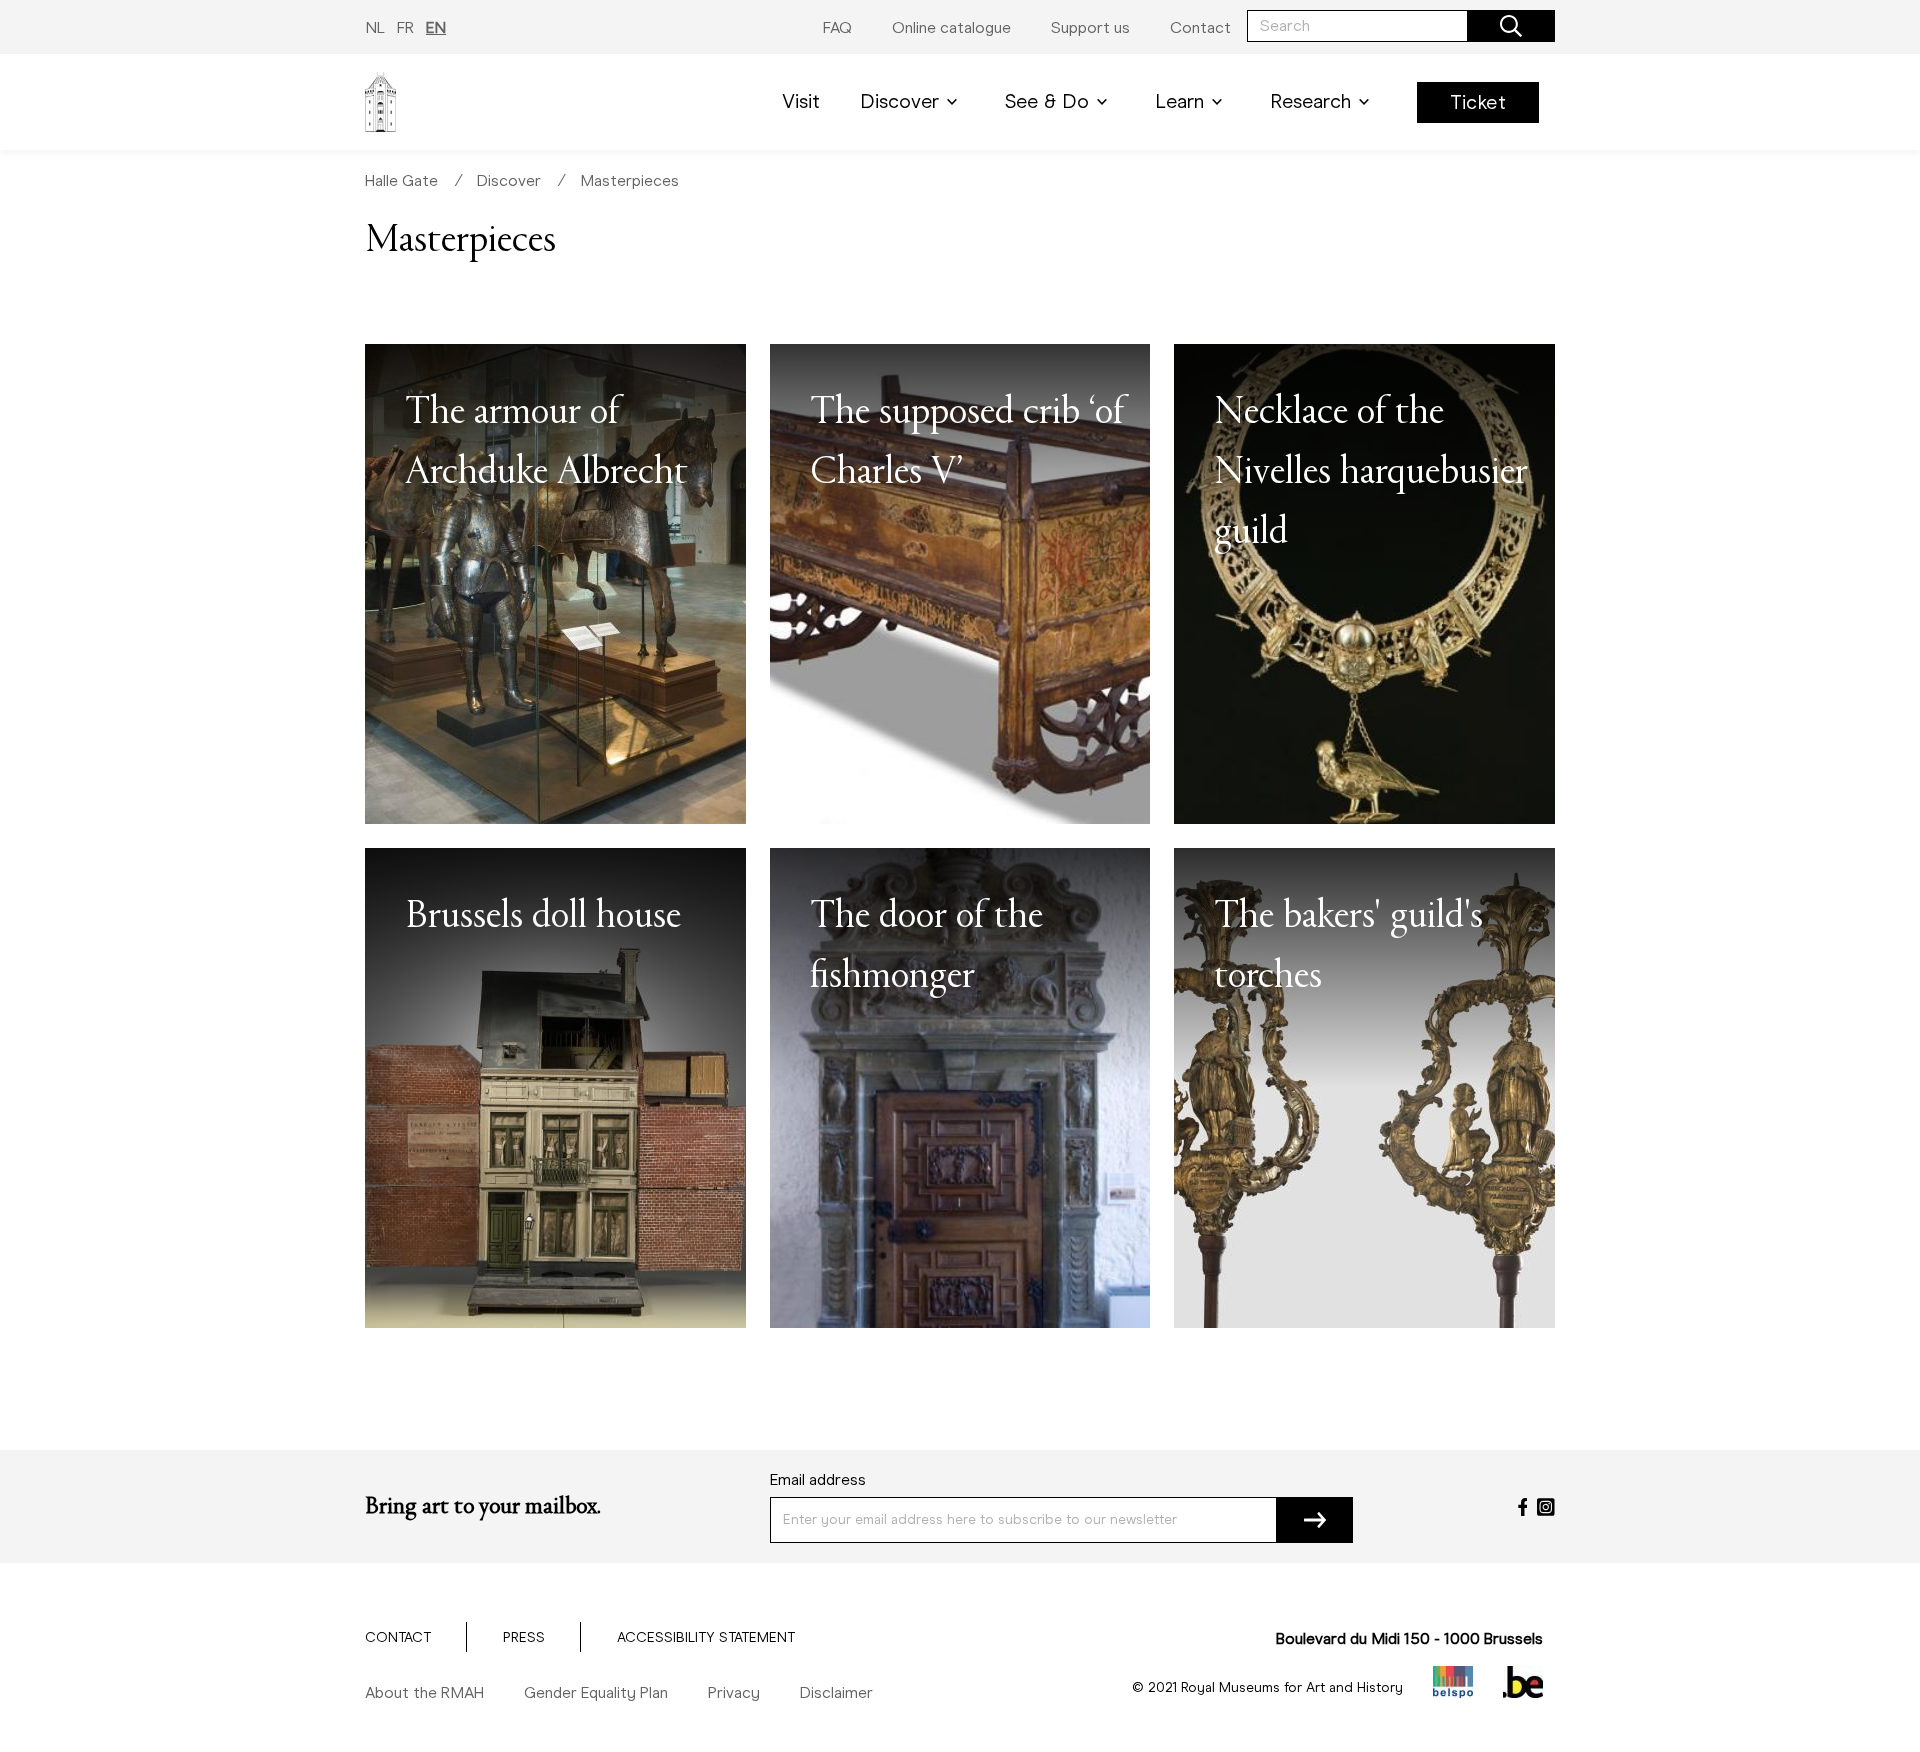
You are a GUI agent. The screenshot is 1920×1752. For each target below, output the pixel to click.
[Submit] (1315, 1520)
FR (405, 27)
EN (436, 27)
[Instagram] (1546, 1507)
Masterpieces (629, 180)
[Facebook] (1523, 1507)
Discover (899, 101)
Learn (1179, 101)
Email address (818, 1479)
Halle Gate (401, 180)
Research (1310, 101)
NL (375, 27)
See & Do (1047, 101)
